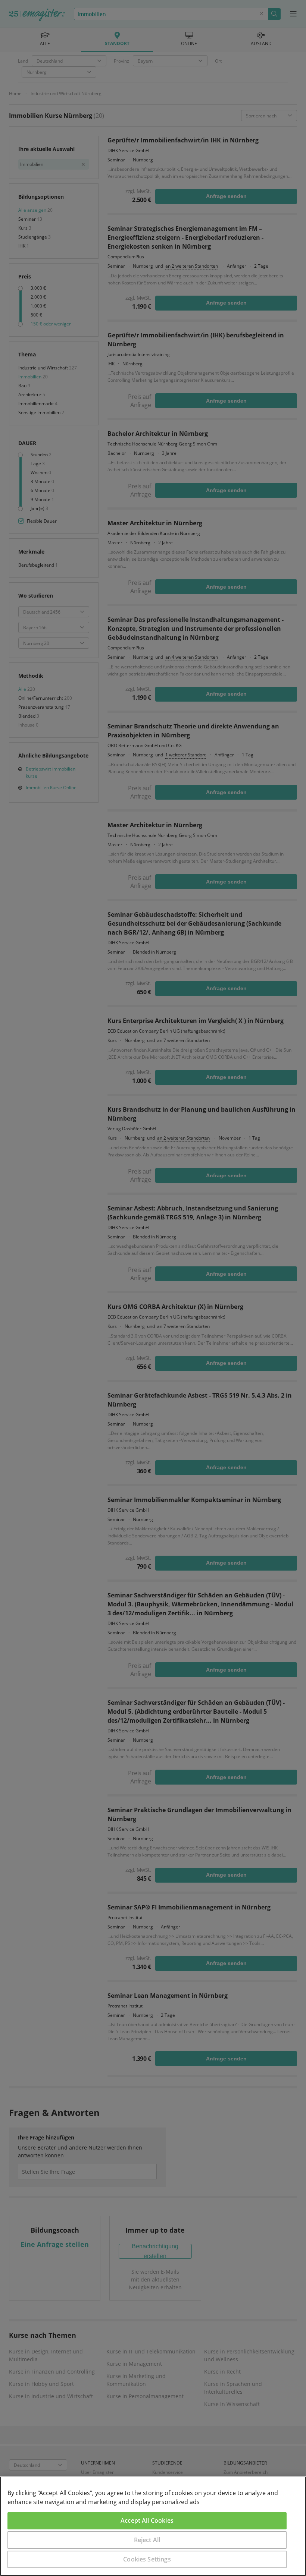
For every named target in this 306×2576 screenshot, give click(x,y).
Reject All (147, 2540)
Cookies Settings (147, 2559)
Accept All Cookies (147, 2520)
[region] (153, 2526)
